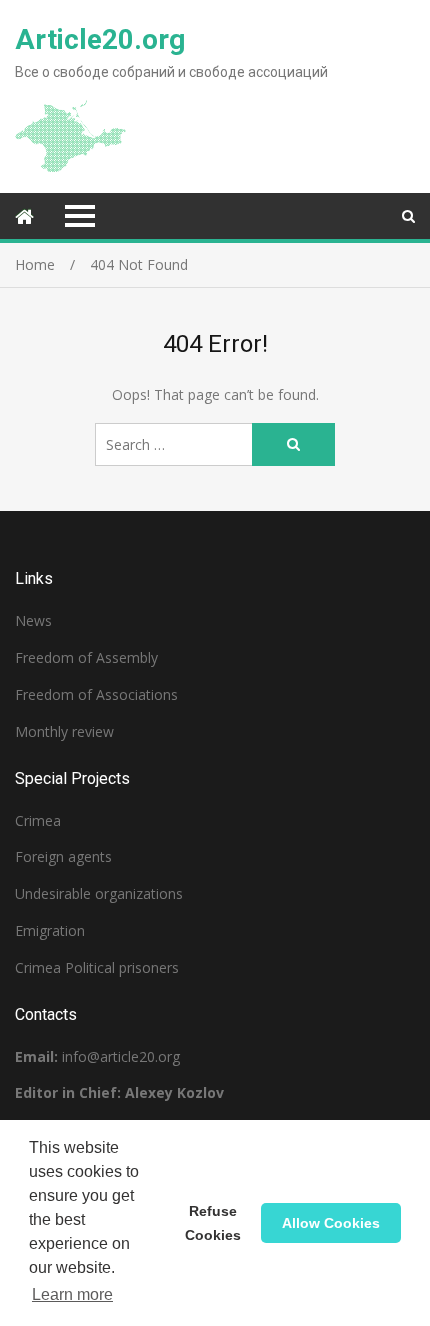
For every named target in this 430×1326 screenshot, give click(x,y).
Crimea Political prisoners (97, 967)
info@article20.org (121, 1056)
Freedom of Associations (96, 694)
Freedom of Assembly (86, 657)
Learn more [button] (72, 1294)
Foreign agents (63, 856)
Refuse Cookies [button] (213, 1223)
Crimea (38, 820)
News (33, 620)
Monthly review (64, 731)
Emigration (50, 930)
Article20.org (100, 39)
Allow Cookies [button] (331, 1223)
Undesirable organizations (99, 893)
